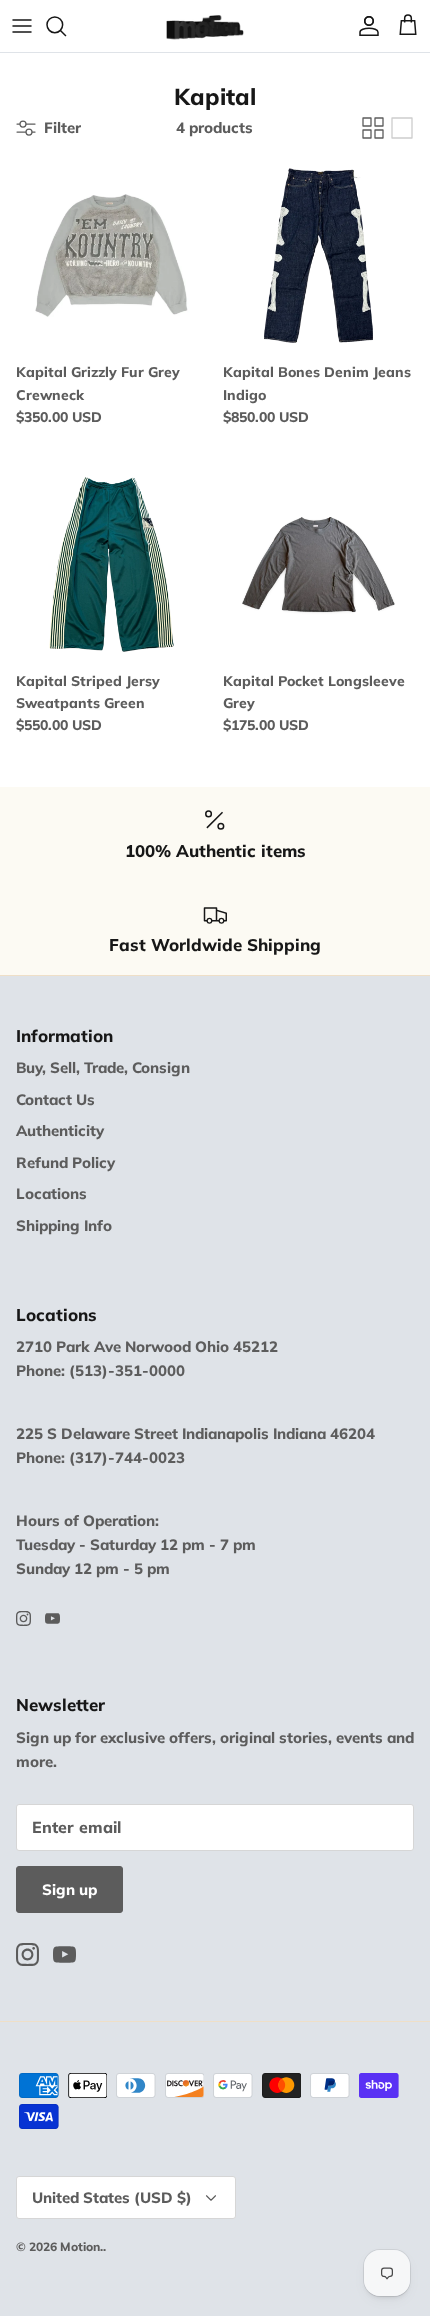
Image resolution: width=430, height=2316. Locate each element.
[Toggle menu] (22, 26)
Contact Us (55, 1099)
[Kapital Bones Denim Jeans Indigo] (318, 255)
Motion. (81, 2246)
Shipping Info (64, 1225)
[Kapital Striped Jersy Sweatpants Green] (111, 564)
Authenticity (60, 1130)
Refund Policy (65, 1162)
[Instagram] (23, 1618)
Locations (51, 1193)
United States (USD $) (112, 2197)
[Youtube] (52, 1618)
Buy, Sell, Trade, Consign (103, 1067)
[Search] (66, 26)
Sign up (69, 1889)
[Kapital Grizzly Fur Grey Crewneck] (111, 255)
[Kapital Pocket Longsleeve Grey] (318, 564)
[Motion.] (215, 26)
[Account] (364, 26)
